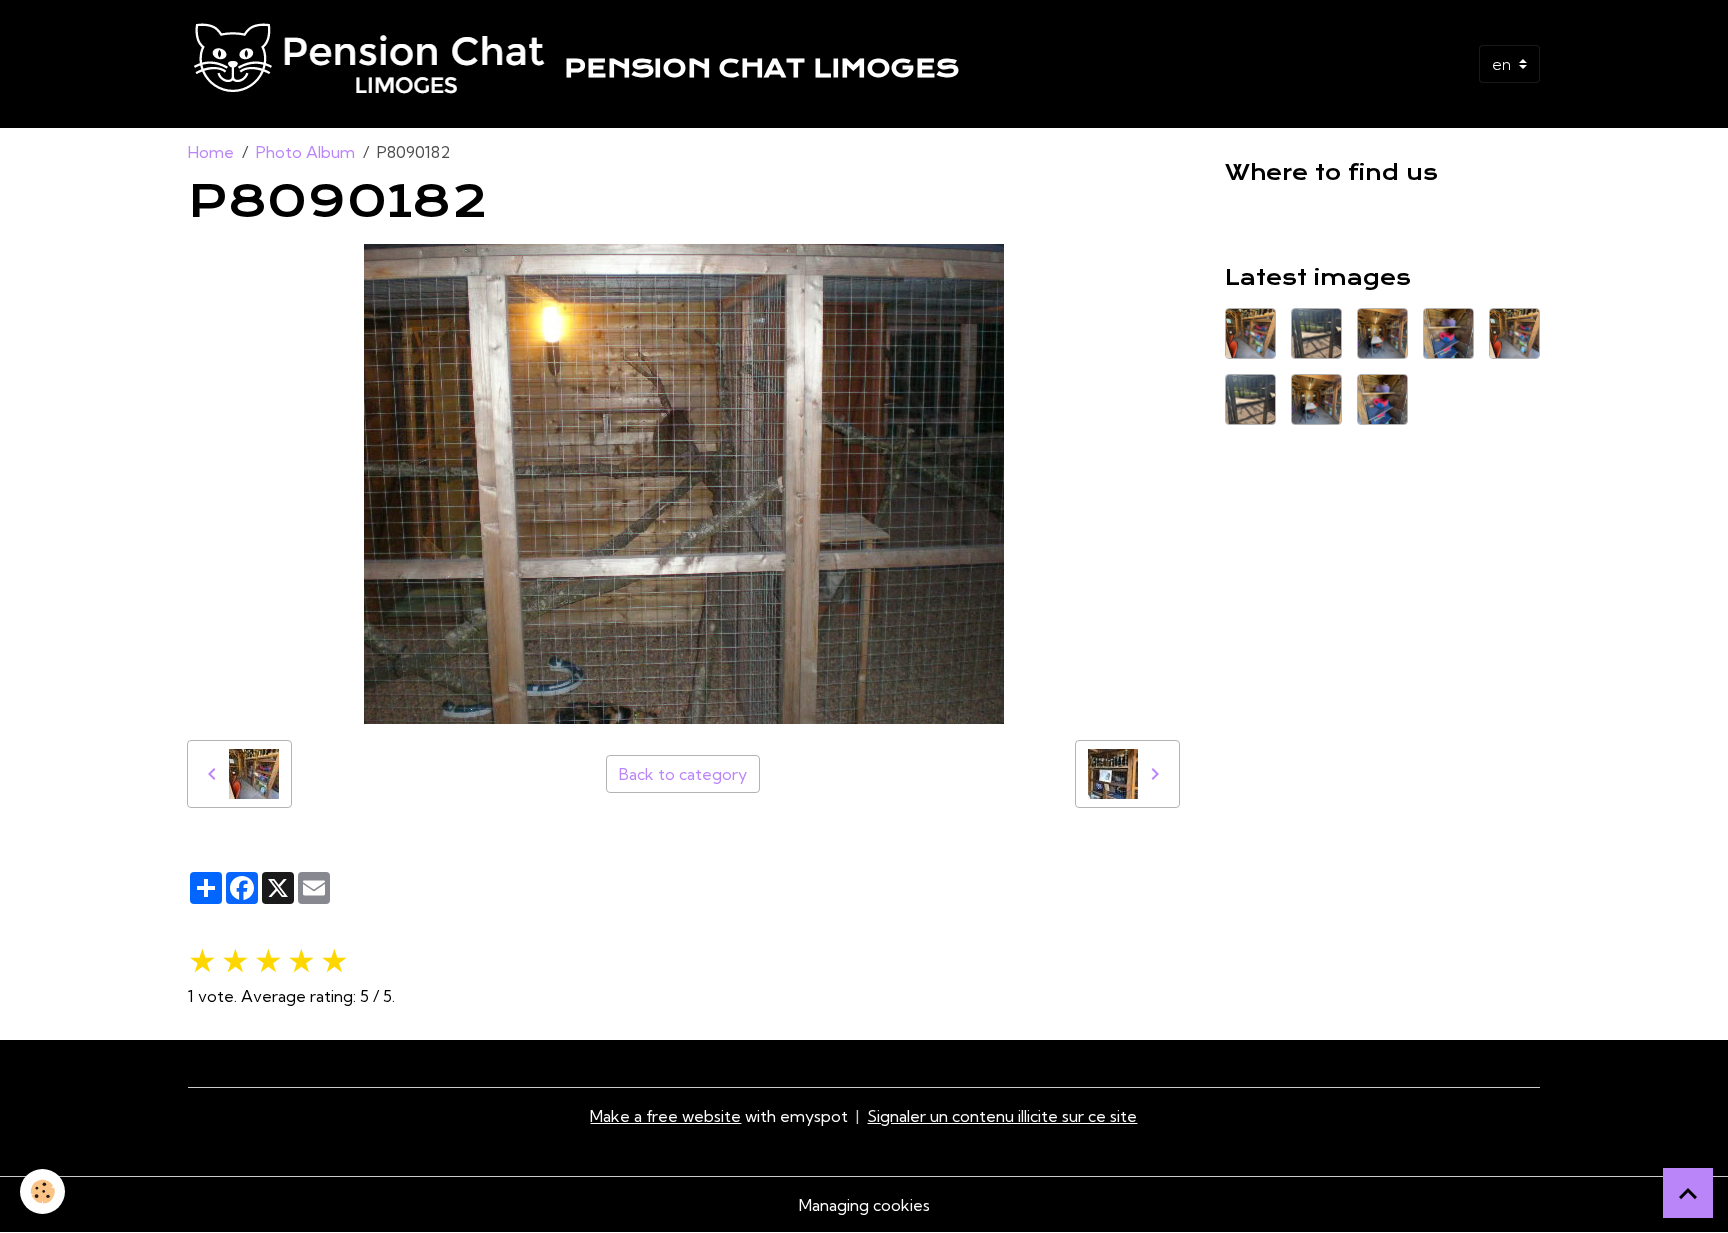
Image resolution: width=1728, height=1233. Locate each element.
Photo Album (305, 152)
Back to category (683, 774)
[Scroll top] (1688, 1193)
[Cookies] (42, 1191)
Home (211, 152)
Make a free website (665, 1116)
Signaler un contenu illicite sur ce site (1002, 1116)
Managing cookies (864, 1205)
